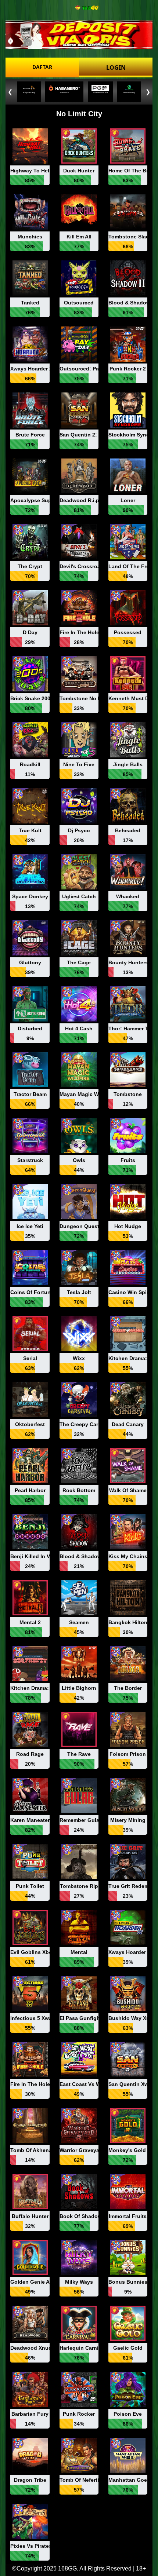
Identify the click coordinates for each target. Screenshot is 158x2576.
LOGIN (116, 67)
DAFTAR (42, 67)
